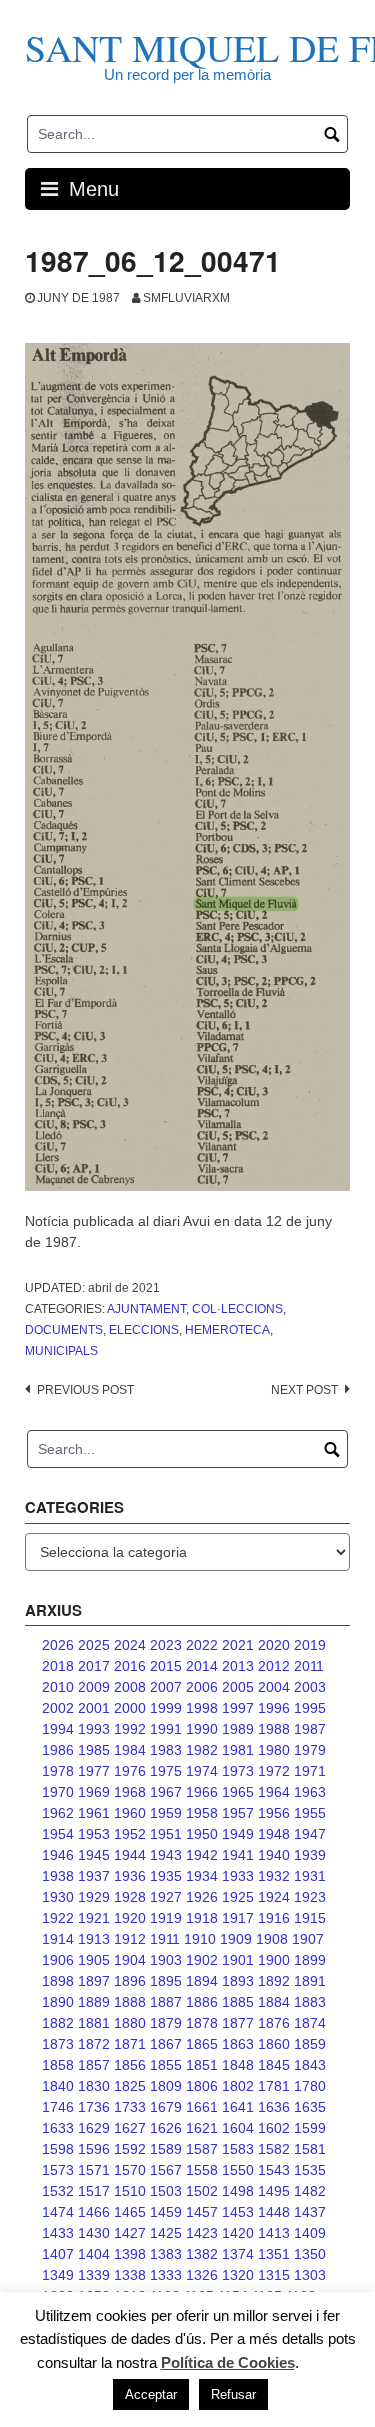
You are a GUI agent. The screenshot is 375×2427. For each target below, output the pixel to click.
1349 (58, 2275)
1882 (58, 2023)
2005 (238, 1687)
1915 (310, 1918)
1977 (94, 1771)
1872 (94, 2044)
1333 (166, 2275)
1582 (274, 2149)
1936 (130, 1876)
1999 (166, 1708)
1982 (202, 1750)
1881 (94, 2023)
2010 (58, 1687)
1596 (94, 2149)
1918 (202, 1918)
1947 (310, 1834)
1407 (58, 2254)
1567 (166, 2170)
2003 (310, 1687)
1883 (310, 2002)
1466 (94, 2212)
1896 (130, 1981)
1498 (238, 2191)
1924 (274, 1897)
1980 (274, 1750)
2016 (130, 1666)
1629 (94, 2128)
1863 (238, 2044)
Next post (304, 1390)
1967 (166, 1792)
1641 (238, 2107)
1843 (310, 2065)
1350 (310, 2254)
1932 (274, 1876)
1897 (94, 1981)
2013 (238, 1666)
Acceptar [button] (151, 2394)
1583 (238, 2149)
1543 (274, 2170)
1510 (130, 2191)
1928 (130, 1897)
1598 (58, 2149)
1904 (130, 1960)
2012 (274, 1666)
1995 (310, 1708)
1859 (310, 2044)
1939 (310, 1855)
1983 (166, 1750)
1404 (94, 2254)
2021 (238, 1645)
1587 (202, 2149)
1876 (274, 2023)
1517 (94, 2191)
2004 (274, 1687)
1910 (200, 1939)
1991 (166, 1729)
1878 (202, 2023)
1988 (274, 1729)
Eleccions (144, 1330)
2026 (58, 1645)
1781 (274, 2086)
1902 (202, 1960)
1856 (130, 2065)
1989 (238, 1729)
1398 (130, 2254)
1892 (274, 1981)
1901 (238, 1960)
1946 (58, 1855)
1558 (202, 2170)
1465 (130, 2212)
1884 (274, 2002)
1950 (202, 1834)
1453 (238, 2212)
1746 (58, 2107)
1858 (58, 2065)
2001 (94, 1708)
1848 (238, 2065)
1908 (272, 1939)
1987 (310, 1729)
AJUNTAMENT (146, 1309)
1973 (238, 1771)
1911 (165, 1939)
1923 (310, 1897)
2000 (130, 1708)
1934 (202, 1876)
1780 (310, 2086)
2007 (166, 1687)
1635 (310, 2107)
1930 (58, 1897)
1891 (310, 1981)
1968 (130, 1792)
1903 (166, 1960)
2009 (94, 1687)
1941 (238, 1855)
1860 (274, 2044)
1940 (274, 1855)
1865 (202, 2044)
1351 (274, 2254)
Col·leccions (237, 1309)
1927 (166, 1897)
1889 (94, 2002)
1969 (94, 1792)
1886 (202, 2002)
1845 (274, 2065)
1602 (274, 2128)
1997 (238, 1708)
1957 (238, 1813)
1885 (238, 2002)
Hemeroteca (227, 1330)
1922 (58, 1918)
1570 (130, 2170)
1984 (130, 1750)
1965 (238, 1792)
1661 (202, 2107)
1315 (274, 2275)
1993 (94, 1729)
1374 (238, 2254)
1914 (58, 1939)
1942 (202, 1855)
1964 (274, 1792)
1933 (238, 1876)
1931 (310, 1876)
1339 (94, 2275)
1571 (94, 2170)
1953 (94, 1834)
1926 (202, 1897)
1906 (58, 1960)
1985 (94, 1750)
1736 (94, 2107)
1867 (166, 2044)
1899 (310, 1960)
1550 (238, 2170)
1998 (202, 1708)
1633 (58, 2128)
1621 (202, 2128)
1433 (58, 2233)
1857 (94, 2065)
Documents (64, 1330)
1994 (58, 1729)
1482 (310, 2191)
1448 (274, 2212)
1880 (130, 2023)
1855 (166, 2065)
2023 (166, 1645)
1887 (166, 2002)
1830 (94, 2086)
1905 (94, 1960)
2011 (309, 1666)
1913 (94, 1939)
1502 (202, 2191)
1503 (166, 2191)
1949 (238, 1834)
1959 (166, 1813)
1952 (130, 1834)
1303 (310, 2275)
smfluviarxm (186, 298)
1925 (238, 1897)
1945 (94, 1855)
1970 (58, 1792)
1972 (274, 1771)
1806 (202, 2086)
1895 (166, 1981)
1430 (94, 2233)
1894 (202, 1981)
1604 (238, 2128)
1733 (130, 2107)
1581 (310, 2149)
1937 (94, 1876)
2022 (202, 1645)
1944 (130, 1855)
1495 (274, 2191)
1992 (130, 1729)
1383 (166, 2254)
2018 (58, 1666)
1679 (166, 2107)
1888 (130, 2002)
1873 (58, 2044)
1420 (238, 2233)
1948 (274, 1834)
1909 (236, 1939)
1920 (130, 1918)
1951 (166, 1834)
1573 (58, 2170)
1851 (202, 2065)
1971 (310, 1771)
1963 (310, 1792)
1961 (94, 1813)
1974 (202, 1771)
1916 (274, 1918)
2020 (274, 1645)
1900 (274, 1960)
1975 (166, 1771)
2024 (130, 1645)
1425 (166, 2233)
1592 (130, 2149)
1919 (166, 1918)
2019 (310, 1645)
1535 (310, 2170)
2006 (202, 1687)
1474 (58, 2212)
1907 (308, 1939)
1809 (166, 2086)
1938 (58, 1876)
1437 (310, 2212)
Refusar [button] (233, 2394)
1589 (166, 2149)
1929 (94, 1897)
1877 (238, 2023)
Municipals (61, 1351)
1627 (130, 2128)
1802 (238, 2086)
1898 (58, 1981)
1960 (130, 1813)
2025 (94, 1645)
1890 (58, 2002)
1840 (58, 2086)
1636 (274, 2107)
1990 (202, 1729)
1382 (202, 2254)
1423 (202, 2233)
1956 (274, 1813)
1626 (166, 2128)
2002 (58, 1708)
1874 (310, 2023)
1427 (130, 2233)
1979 (310, 1750)
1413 (274, 2233)
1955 (310, 1813)
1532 (58, 2191)
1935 (166, 1876)
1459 (166, 2212)
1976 (130, 1771)
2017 (94, 1666)
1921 (94, 1918)
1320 (238, 2275)
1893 (238, 1981)
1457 (202, 2212)
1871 (130, 2044)
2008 (130, 1687)
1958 (202, 1813)
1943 (166, 1855)
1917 (238, 1918)
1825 (130, 2086)
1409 (310, 2233)
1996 (274, 1708)
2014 (202, 1666)
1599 (310, 2128)
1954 (58, 1834)
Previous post (85, 1390)
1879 (166, 2023)
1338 (130, 2275)
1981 (238, 1750)
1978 (58, 1771)
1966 (202, 1792)
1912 (130, 1939)
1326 (202, 2275)
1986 (58, 1750)
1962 (58, 1813)
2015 (166, 1666)
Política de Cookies (228, 2362)
